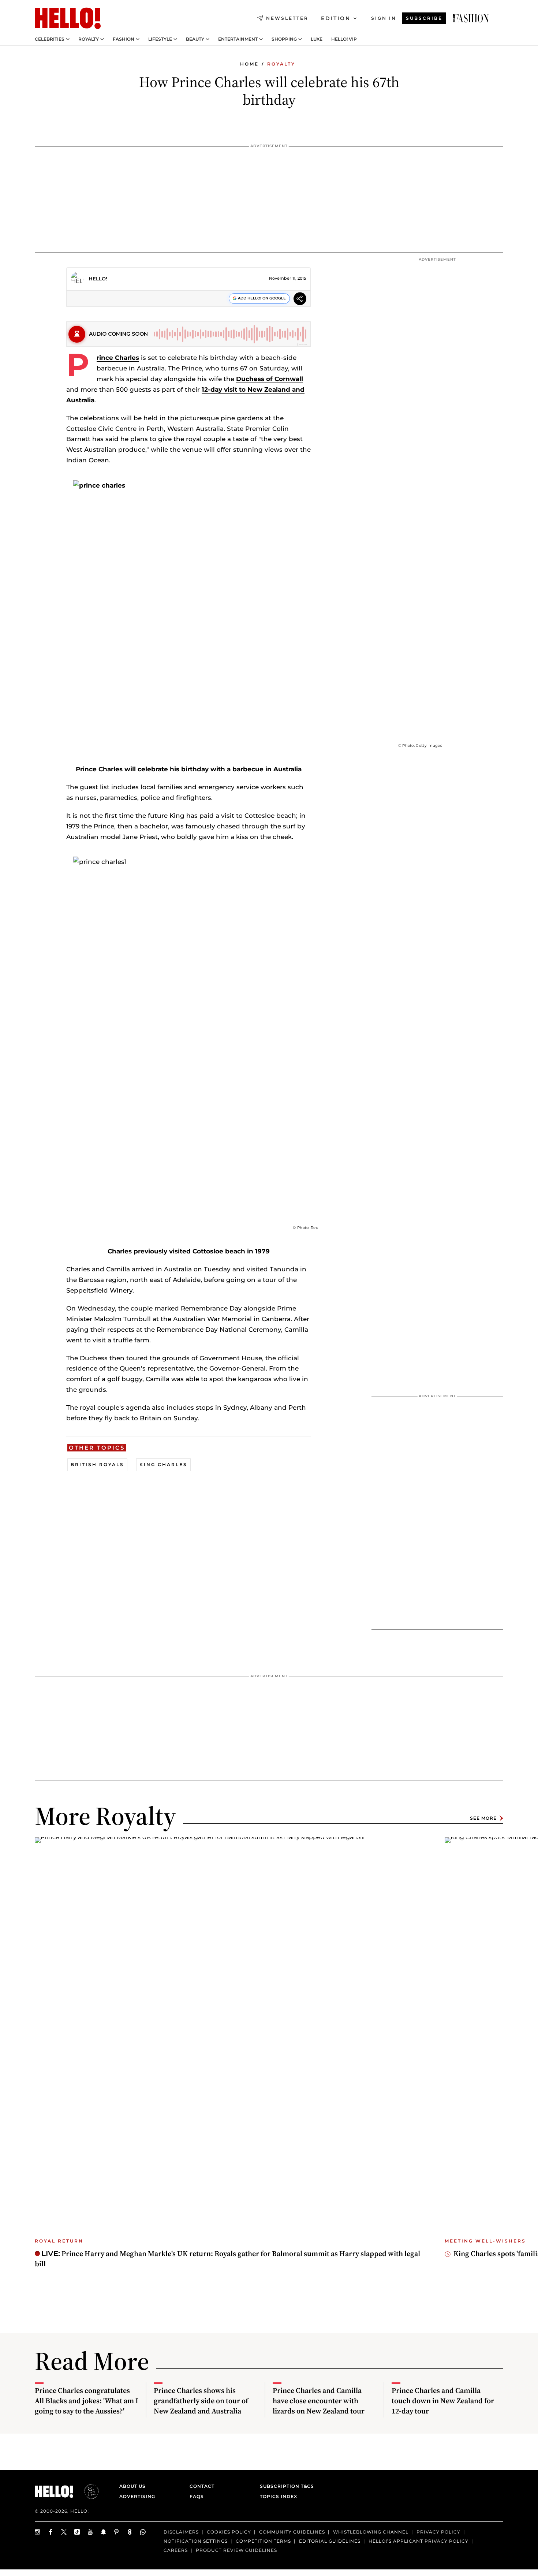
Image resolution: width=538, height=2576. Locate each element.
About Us (132, 2486)
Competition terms (263, 2541)
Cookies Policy (229, 2532)
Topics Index (279, 2496)
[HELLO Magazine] (68, 18)
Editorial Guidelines (330, 2541)
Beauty (195, 39)
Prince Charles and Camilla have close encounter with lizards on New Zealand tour (319, 2401)
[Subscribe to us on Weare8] (130, 2532)
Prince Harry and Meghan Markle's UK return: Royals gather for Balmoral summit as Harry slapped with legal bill (227, 2259)
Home (249, 64)
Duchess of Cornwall (270, 379)
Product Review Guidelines (236, 2550)
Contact (202, 2486)
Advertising (137, 2496)
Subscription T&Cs (285, 2486)
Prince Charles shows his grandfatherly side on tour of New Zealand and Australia (201, 2401)
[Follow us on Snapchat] (104, 2532)
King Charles (163, 1464)
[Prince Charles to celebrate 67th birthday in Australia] (471, 18)
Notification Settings (196, 2541)
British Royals (97, 1464)
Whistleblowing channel (371, 2532)
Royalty (89, 39)
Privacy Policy (438, 2532)
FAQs (197, 2496)
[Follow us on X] (64, 2532)
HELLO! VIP (344, 39)
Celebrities (50, 39)
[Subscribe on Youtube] (90, 2532)
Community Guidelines (292, 2532)
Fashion (124, 39)
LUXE (317, 39)
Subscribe (424, 18)
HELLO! (98, 279)
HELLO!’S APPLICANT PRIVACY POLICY (419, 2541)
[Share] (300, 300)
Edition (336, 18)
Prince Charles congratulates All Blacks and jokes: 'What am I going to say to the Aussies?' (87, 2401)
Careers (176, 2550)
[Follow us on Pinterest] (117, 2532)
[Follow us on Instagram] (38, 2532)
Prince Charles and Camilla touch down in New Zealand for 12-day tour (443, 2401)
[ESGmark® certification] (87, 2491)
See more (483, 1818)
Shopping (284, 39)
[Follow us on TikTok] (77, 2532)
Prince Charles (118, 358)
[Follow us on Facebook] (51, 2532)
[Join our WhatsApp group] (143, 2532)
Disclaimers (181, 2532)
